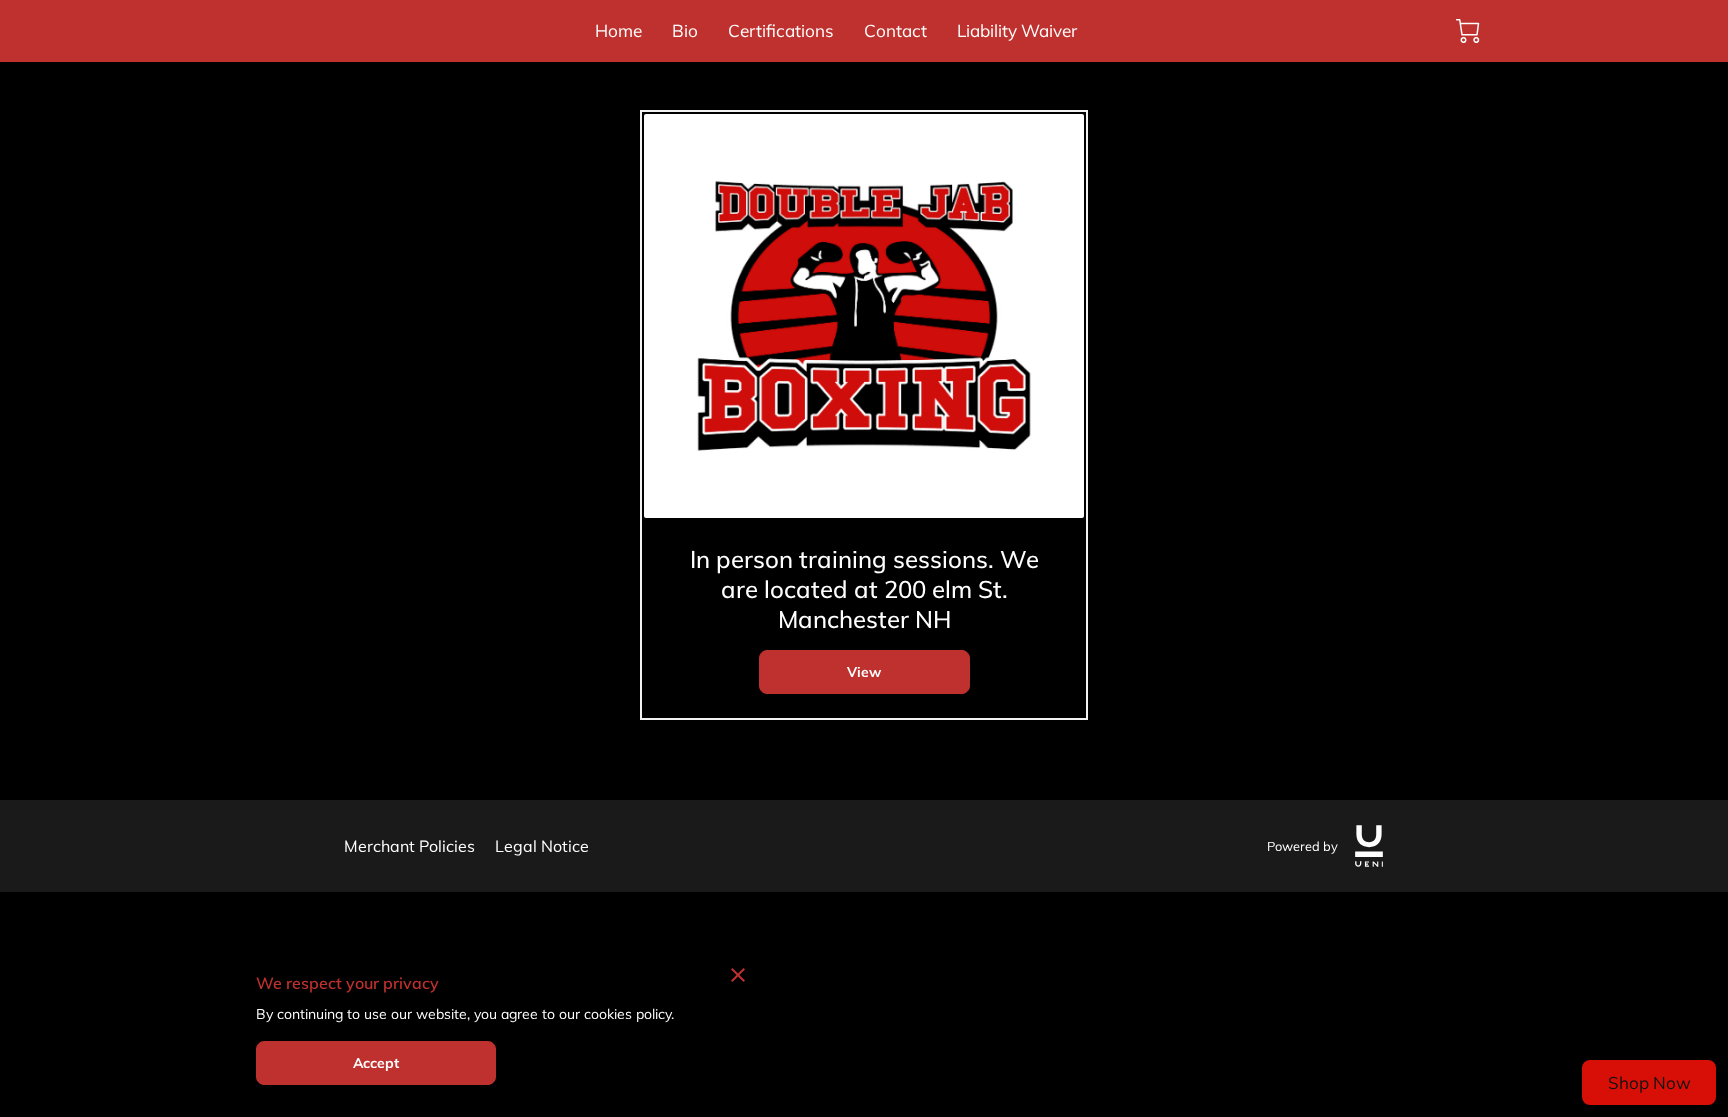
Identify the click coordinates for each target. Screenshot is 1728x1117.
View (864, 672)
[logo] (1369, 846)
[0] (1468, 31)
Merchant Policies (409, 846)
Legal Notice (542, 846)
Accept (376, 1063)
